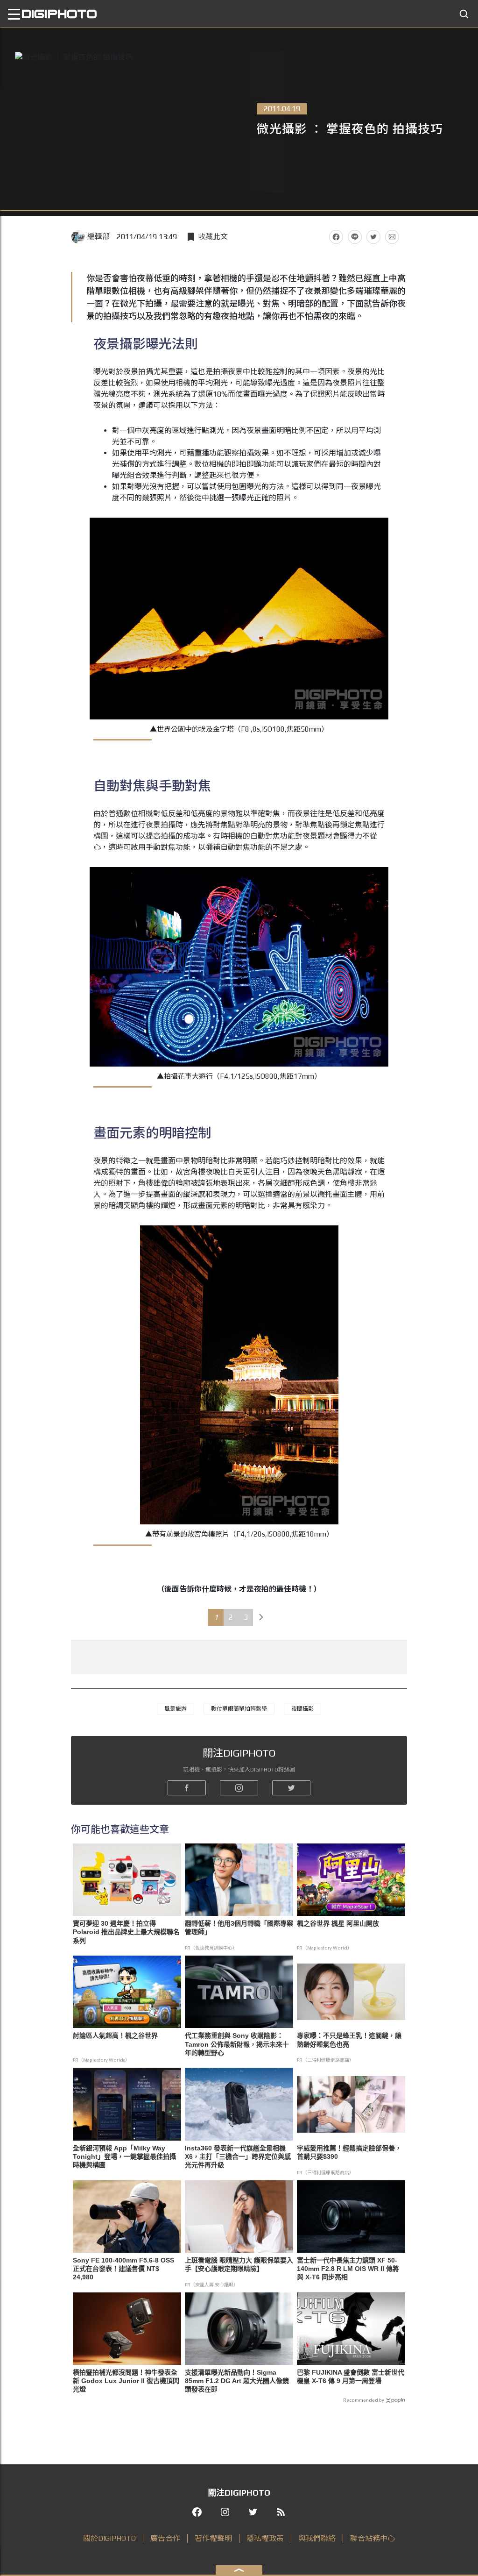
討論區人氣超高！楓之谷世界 (115, 2035)
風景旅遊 (176, 1709)
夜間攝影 (302, 1709)
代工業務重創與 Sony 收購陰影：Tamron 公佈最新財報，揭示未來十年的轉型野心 (237, 2044)
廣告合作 (165, 2538)
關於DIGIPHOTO (109, 2538)
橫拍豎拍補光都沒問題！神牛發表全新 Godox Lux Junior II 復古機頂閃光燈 (126, 2381)
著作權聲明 (213, 2538)
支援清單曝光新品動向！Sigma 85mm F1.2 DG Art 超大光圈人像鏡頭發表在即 (237, 2381)
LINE (355, 237)
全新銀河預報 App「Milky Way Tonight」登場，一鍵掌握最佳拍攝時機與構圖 (124, 2156)
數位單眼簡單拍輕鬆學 (239, 1709)
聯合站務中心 (373, 2538)
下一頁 (261, 1617)
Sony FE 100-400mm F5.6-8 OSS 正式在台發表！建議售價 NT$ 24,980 (123, 2269)
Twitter (373, 237)
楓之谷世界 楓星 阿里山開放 (338, 1923)
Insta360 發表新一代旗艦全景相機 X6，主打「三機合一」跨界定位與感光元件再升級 (238, 2156)
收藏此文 (213, 237)
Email (392, 237)
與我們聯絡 (317, 2538)
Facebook (336, 237)
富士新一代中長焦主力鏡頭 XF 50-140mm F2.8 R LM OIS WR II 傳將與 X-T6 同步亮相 (348, 2269)
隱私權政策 (265, 2538)
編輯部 (98, 237)
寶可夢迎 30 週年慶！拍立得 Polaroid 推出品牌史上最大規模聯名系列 (126, 1932)
